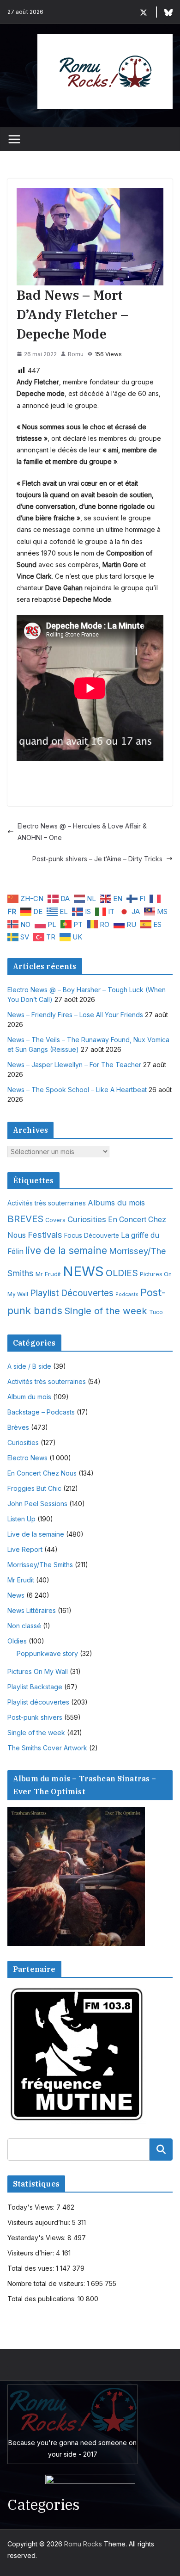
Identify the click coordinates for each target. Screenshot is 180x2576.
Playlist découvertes (38, 1702)
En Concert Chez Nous (42, 1473)
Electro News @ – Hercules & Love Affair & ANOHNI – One (82, 832)
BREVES (25, 1219)
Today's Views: (32, 2207)
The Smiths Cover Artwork (47, 1748)
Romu (76, 354)
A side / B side (29, 1366)
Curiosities (87, 1219)
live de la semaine (66, 1251)
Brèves (18, 1427)
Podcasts (127, 1294)
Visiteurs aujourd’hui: (40, 2222)
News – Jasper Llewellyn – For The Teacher (74, 1065)
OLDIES (122, 1273)
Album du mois (29, 1397)
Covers (55, 1220)
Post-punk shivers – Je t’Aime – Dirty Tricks (97, 859)
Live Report (25, 1549)
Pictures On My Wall (38, 1671)
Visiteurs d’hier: (32, 2253)
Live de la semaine (36, 1534)
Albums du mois (116, 1203)
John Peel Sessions (37, 1504)
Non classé (24, 1626)
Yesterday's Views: (37, 2238)
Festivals (45, 1235)
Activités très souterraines (47, 1203)
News (16, 1595)
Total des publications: (42, 2299)
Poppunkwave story (47, 1653)
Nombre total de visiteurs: (47, 2283)
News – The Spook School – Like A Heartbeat (77, 1090)
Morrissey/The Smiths (40, 1565)
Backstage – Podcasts (41, 1412)
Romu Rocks (83, 2544)
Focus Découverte (92, 1235)
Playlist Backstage (35, 1687)
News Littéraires (32, 1610)
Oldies (17, 1641)
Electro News (27, 1458)
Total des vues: (32, 2268)
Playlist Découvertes (72, 1293)
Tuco (156, 1312)
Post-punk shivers (35, 1717)
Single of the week (106, 1311)
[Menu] (14, 139)
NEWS (83, 1271)
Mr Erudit (48, 1274)
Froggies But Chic (34, 1488)
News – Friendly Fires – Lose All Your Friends (75, 1015)
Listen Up (21, 1519)
